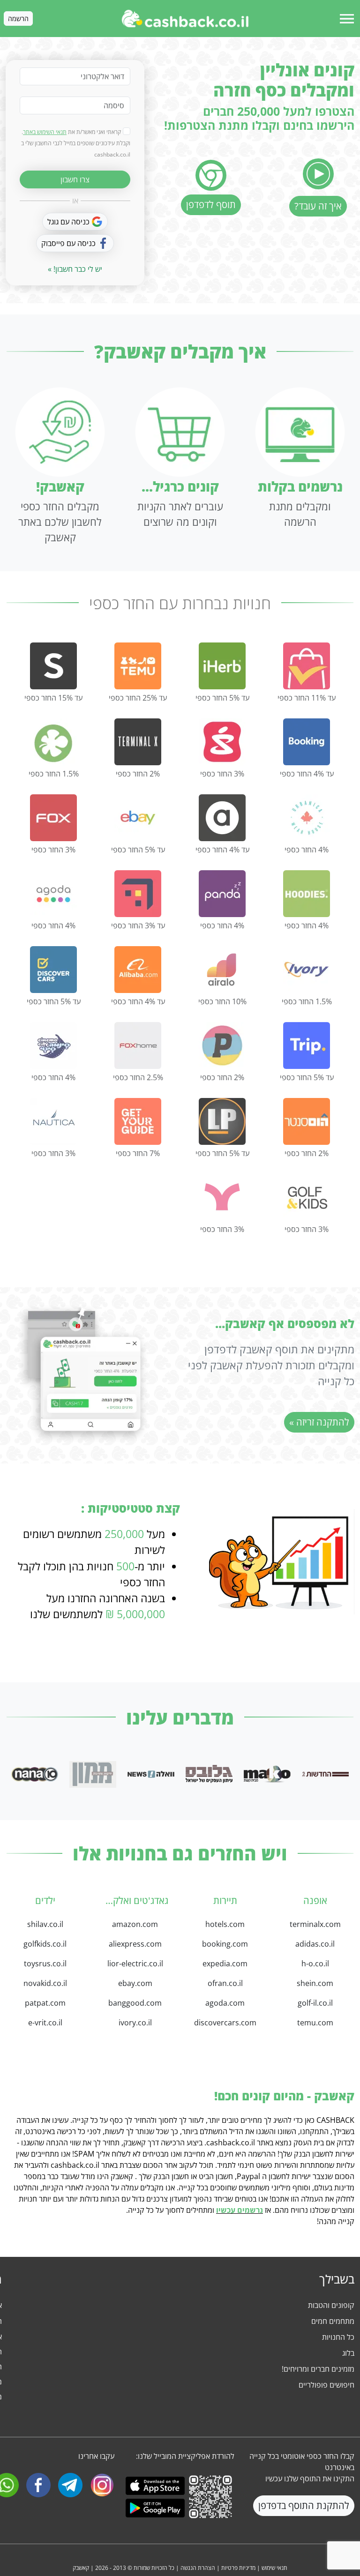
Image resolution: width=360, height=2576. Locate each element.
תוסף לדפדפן (211, 205)
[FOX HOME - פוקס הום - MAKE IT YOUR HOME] (138, 1045)
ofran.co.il (225, 1983)
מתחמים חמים (333, 2321)
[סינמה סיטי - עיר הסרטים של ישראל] (53, 1045)
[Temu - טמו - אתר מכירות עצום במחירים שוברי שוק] (138, 666)
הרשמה (18, 19)
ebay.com (135, 1983)
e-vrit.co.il (45, 2023)
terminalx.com (315, 1924)
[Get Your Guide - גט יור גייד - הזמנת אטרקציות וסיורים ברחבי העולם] (138, 1121)
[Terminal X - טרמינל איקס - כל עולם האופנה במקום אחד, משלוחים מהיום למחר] (138, 742)
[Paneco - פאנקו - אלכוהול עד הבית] (222, 1045)
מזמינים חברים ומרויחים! (318, 2369)
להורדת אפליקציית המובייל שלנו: (185, 2456)
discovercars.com (225, 2023)
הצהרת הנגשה (198, 2568)
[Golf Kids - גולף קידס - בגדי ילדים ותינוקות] (307, 1197)
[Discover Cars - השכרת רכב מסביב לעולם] (53, 970)
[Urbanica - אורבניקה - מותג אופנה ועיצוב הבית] (307, 818)
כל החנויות (338, 2337)
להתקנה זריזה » (319, 1422)
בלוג (348, 2353)
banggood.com (135, 2003)
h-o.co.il (315, 1964)
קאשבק (81, 2568)
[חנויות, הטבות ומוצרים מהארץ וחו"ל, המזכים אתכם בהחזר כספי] (185, 19)
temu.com (315, 2023)
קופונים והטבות (331, 2305)
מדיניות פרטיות (238, 2568)
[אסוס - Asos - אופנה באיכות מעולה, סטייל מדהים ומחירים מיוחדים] (222, 818)
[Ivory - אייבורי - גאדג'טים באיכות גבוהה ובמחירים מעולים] (307, 970)
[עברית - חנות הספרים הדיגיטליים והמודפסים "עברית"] (222, 1197)
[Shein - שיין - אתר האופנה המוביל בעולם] (53, 666)
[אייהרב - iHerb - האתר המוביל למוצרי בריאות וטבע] (222, 666)
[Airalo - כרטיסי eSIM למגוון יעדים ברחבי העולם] (222, 970)
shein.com (315, 1983)
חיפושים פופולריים (326, 2385)
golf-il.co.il (315, 2003)
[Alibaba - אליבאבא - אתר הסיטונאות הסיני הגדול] (138, 970)
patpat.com (45, 2003)
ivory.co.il (135, 2023)
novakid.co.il (45, 1983)
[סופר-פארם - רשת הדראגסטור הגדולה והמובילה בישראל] (222, 742)
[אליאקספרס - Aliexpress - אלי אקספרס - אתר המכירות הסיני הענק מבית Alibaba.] (307, 666)
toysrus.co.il (45, 1964)
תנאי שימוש (274, 2568)
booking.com (225, 1944)
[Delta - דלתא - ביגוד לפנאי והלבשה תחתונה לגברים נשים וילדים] (53, 742)
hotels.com (225, 1924)
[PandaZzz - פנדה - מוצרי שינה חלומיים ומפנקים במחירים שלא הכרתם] (222, 894)
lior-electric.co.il (135, 1964)
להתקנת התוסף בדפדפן (304, 2505)
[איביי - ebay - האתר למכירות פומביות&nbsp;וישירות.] (138, 818)
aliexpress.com (135, 1944)
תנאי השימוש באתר (45, 132)
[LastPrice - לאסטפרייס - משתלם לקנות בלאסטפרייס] (222, 1121)
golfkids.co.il (45, 1944)
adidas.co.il (315, 1944)
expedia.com (225, 1964)
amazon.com (135, 1924)
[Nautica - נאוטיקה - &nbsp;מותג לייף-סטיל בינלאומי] (53, 1121)
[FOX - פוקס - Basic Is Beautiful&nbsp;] (53, 818)
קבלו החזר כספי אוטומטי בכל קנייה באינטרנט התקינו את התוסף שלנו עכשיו (302, 2467)
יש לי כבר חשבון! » (75, 269)
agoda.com (225, 2003)
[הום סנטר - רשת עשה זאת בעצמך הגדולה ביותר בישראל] (307, 1121)
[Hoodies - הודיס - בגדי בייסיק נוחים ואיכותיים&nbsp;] (307, 894)
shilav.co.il (45, 1924)
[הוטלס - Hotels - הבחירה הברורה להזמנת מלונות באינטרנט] (138, 894)
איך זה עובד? (318, 206)
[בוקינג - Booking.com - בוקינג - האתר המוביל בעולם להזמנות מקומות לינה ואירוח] (307, 742)
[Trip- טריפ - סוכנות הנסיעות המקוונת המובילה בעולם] (307, 1045)
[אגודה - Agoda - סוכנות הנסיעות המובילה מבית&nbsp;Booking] (53, 894)
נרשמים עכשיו (240, 2210)
